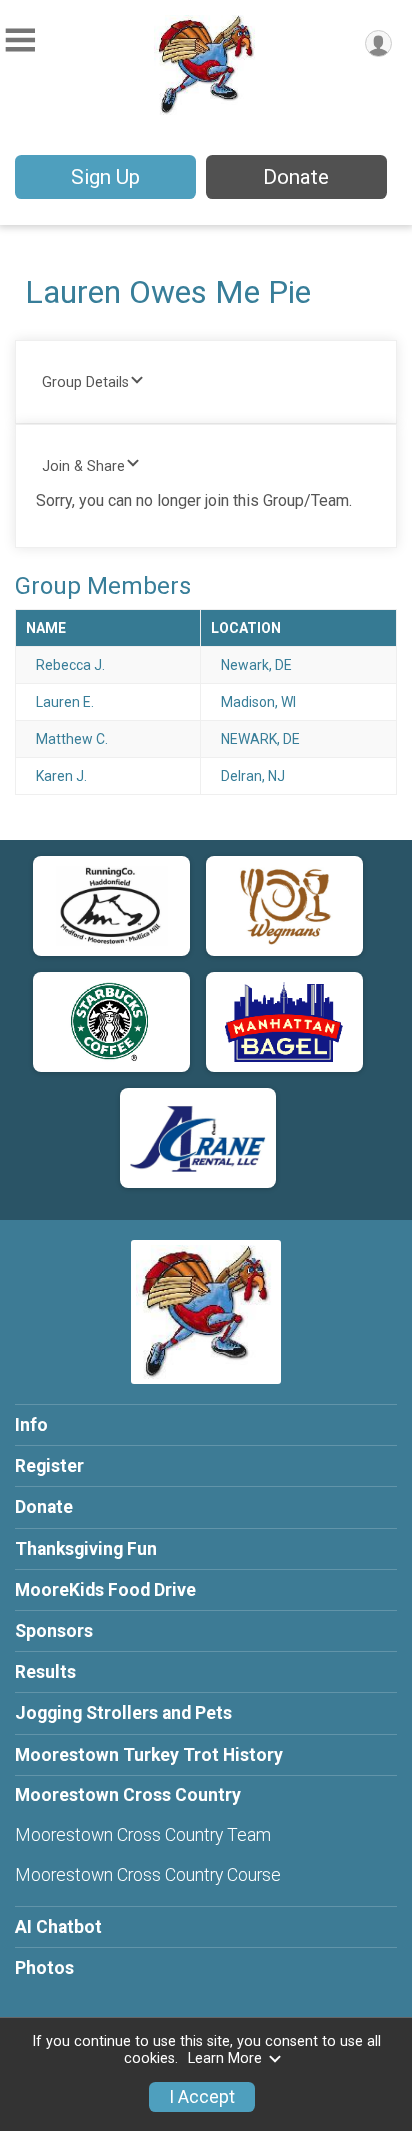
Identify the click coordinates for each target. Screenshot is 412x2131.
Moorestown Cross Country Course (148, 1875)
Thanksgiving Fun (86, 1549)
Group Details (85, 382)
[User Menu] (378, 43)
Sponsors (54, 1631)
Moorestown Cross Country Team (143, 1835)
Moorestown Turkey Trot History (149, 1755)
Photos (44, 1968)
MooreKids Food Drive (105, 1590)
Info (31, 1425)
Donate (296, 177)
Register (49, 1466)
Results (45, 1672)
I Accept (202, 2097)
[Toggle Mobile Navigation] (20, 40)
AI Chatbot (58, 1927)
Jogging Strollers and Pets (123, 1713)
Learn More (225, 2058)
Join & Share (83, 466)
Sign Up (105, 177)
